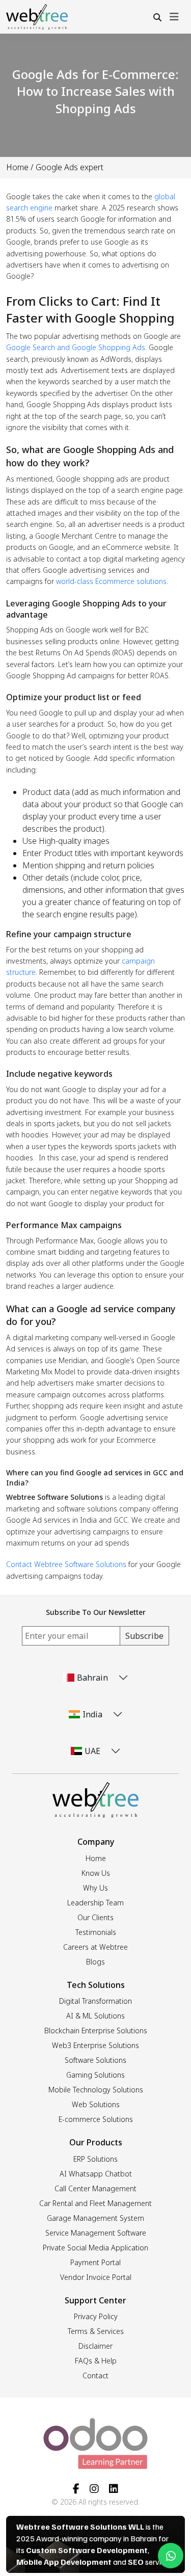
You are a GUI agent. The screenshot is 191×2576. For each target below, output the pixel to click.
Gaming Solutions (95, 2075)
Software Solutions (95, 2060)
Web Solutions (96, 2104)
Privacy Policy (96, 2316)
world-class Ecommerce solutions (111, 581)
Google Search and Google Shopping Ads (76, 347)
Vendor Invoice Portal (96, 2277)
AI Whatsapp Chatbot (96, 2174)
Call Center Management (95, 2188)
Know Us (96, 1873)
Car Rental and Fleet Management (95, 2203)
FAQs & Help (96, 2361)
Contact (95, 2375)
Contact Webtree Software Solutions (66, 1564)
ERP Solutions (95, 2159)
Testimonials (96, 1932)
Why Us (95, 1888)
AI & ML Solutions (95, 2016)
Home (17, 167)
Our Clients (95, 1917)
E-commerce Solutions (96, 2119)
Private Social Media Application (95, 2248)
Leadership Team (95, 1903)
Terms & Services (96, 2331)
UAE (92, 1751)
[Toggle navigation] (174, 17)
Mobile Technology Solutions (96, 2090)
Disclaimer (95, 2346)
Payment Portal (95, 2262)
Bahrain (92, 1678)
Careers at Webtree (95, 1947)
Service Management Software (96, 2233)
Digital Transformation (95, 2001)
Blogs (95, 1962)
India (92, 1714)
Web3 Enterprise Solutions (95, 2045)
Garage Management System (95, 2218)
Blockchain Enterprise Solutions (96, 2030)
